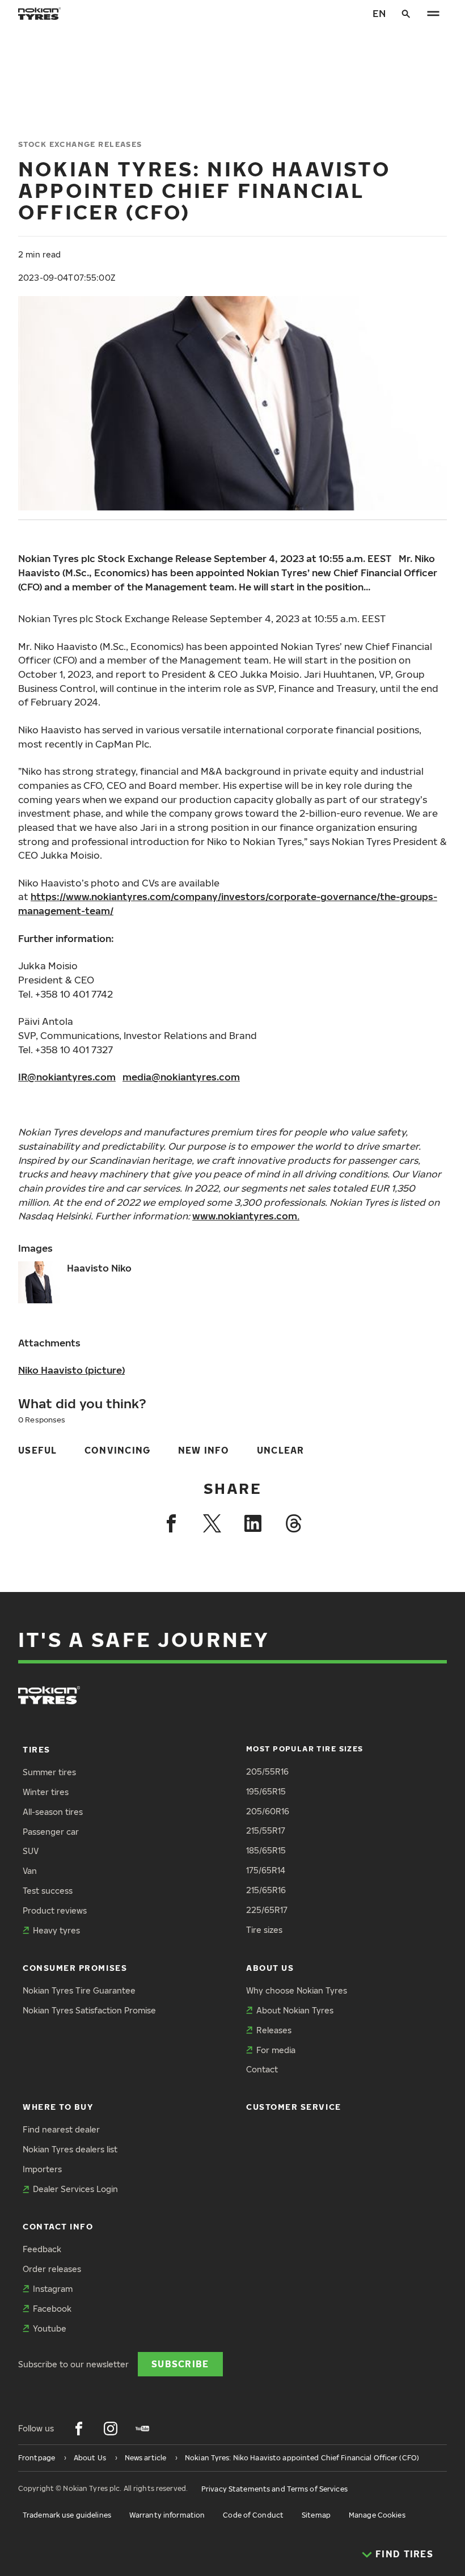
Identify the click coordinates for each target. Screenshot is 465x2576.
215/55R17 (266, 1830)
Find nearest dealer (61, 2129)
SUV (31, 1851)
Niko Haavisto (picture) (71, 1370)
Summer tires (49, 1772)
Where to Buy (58, 2107)
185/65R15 (266, 1850)
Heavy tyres (56, 1930)
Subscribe (180, 2364)
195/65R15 (266, 1791)
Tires (37, 1749)
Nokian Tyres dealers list (70, 2149)
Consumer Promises (75, 1968)
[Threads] (294, 1523)
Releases (274, 2030)
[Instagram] (111, 2429)
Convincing (118, 1450)
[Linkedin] (253, 1523)
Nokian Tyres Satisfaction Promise (89, 2010)
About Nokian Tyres (295, 2010)
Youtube (50, 2328)
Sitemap (316, 2515)
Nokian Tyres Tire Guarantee (79, 1990)
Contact (262, 2069)
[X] (212, 1523)
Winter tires (46, 1792)
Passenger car (51, 1832)
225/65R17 (267, 1910)
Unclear (281, 1450)
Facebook (52, 2309)
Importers (42, 2169)
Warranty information (167, 2515)
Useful (38, 1450)
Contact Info (58, 2226)
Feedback (42, 2249)
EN (379, 13)
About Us (270, 1968)
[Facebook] (171, 1523)
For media (276, 2050)
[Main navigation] (433, 14)
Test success (48, 1891)
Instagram (53, 2289)
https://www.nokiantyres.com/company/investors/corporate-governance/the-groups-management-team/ (228, 903)
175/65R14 (266, 1870)
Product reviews (55, 1910)
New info (204, 1450)
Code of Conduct (253, 2515)
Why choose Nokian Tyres (297, 1990)
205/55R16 (267, 1771)
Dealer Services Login (75, 2189)
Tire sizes (264, 1930)
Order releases (52, 2269)
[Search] (406, 14)
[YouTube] (142, 2429)
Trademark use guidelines (67, 2515)
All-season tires (53, 1812)
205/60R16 (268, 1811)
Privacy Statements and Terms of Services (274, 2489)
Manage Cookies (377, 2515)
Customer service (294, 2107)
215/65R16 (266, 1890)
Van (30, 1871)
